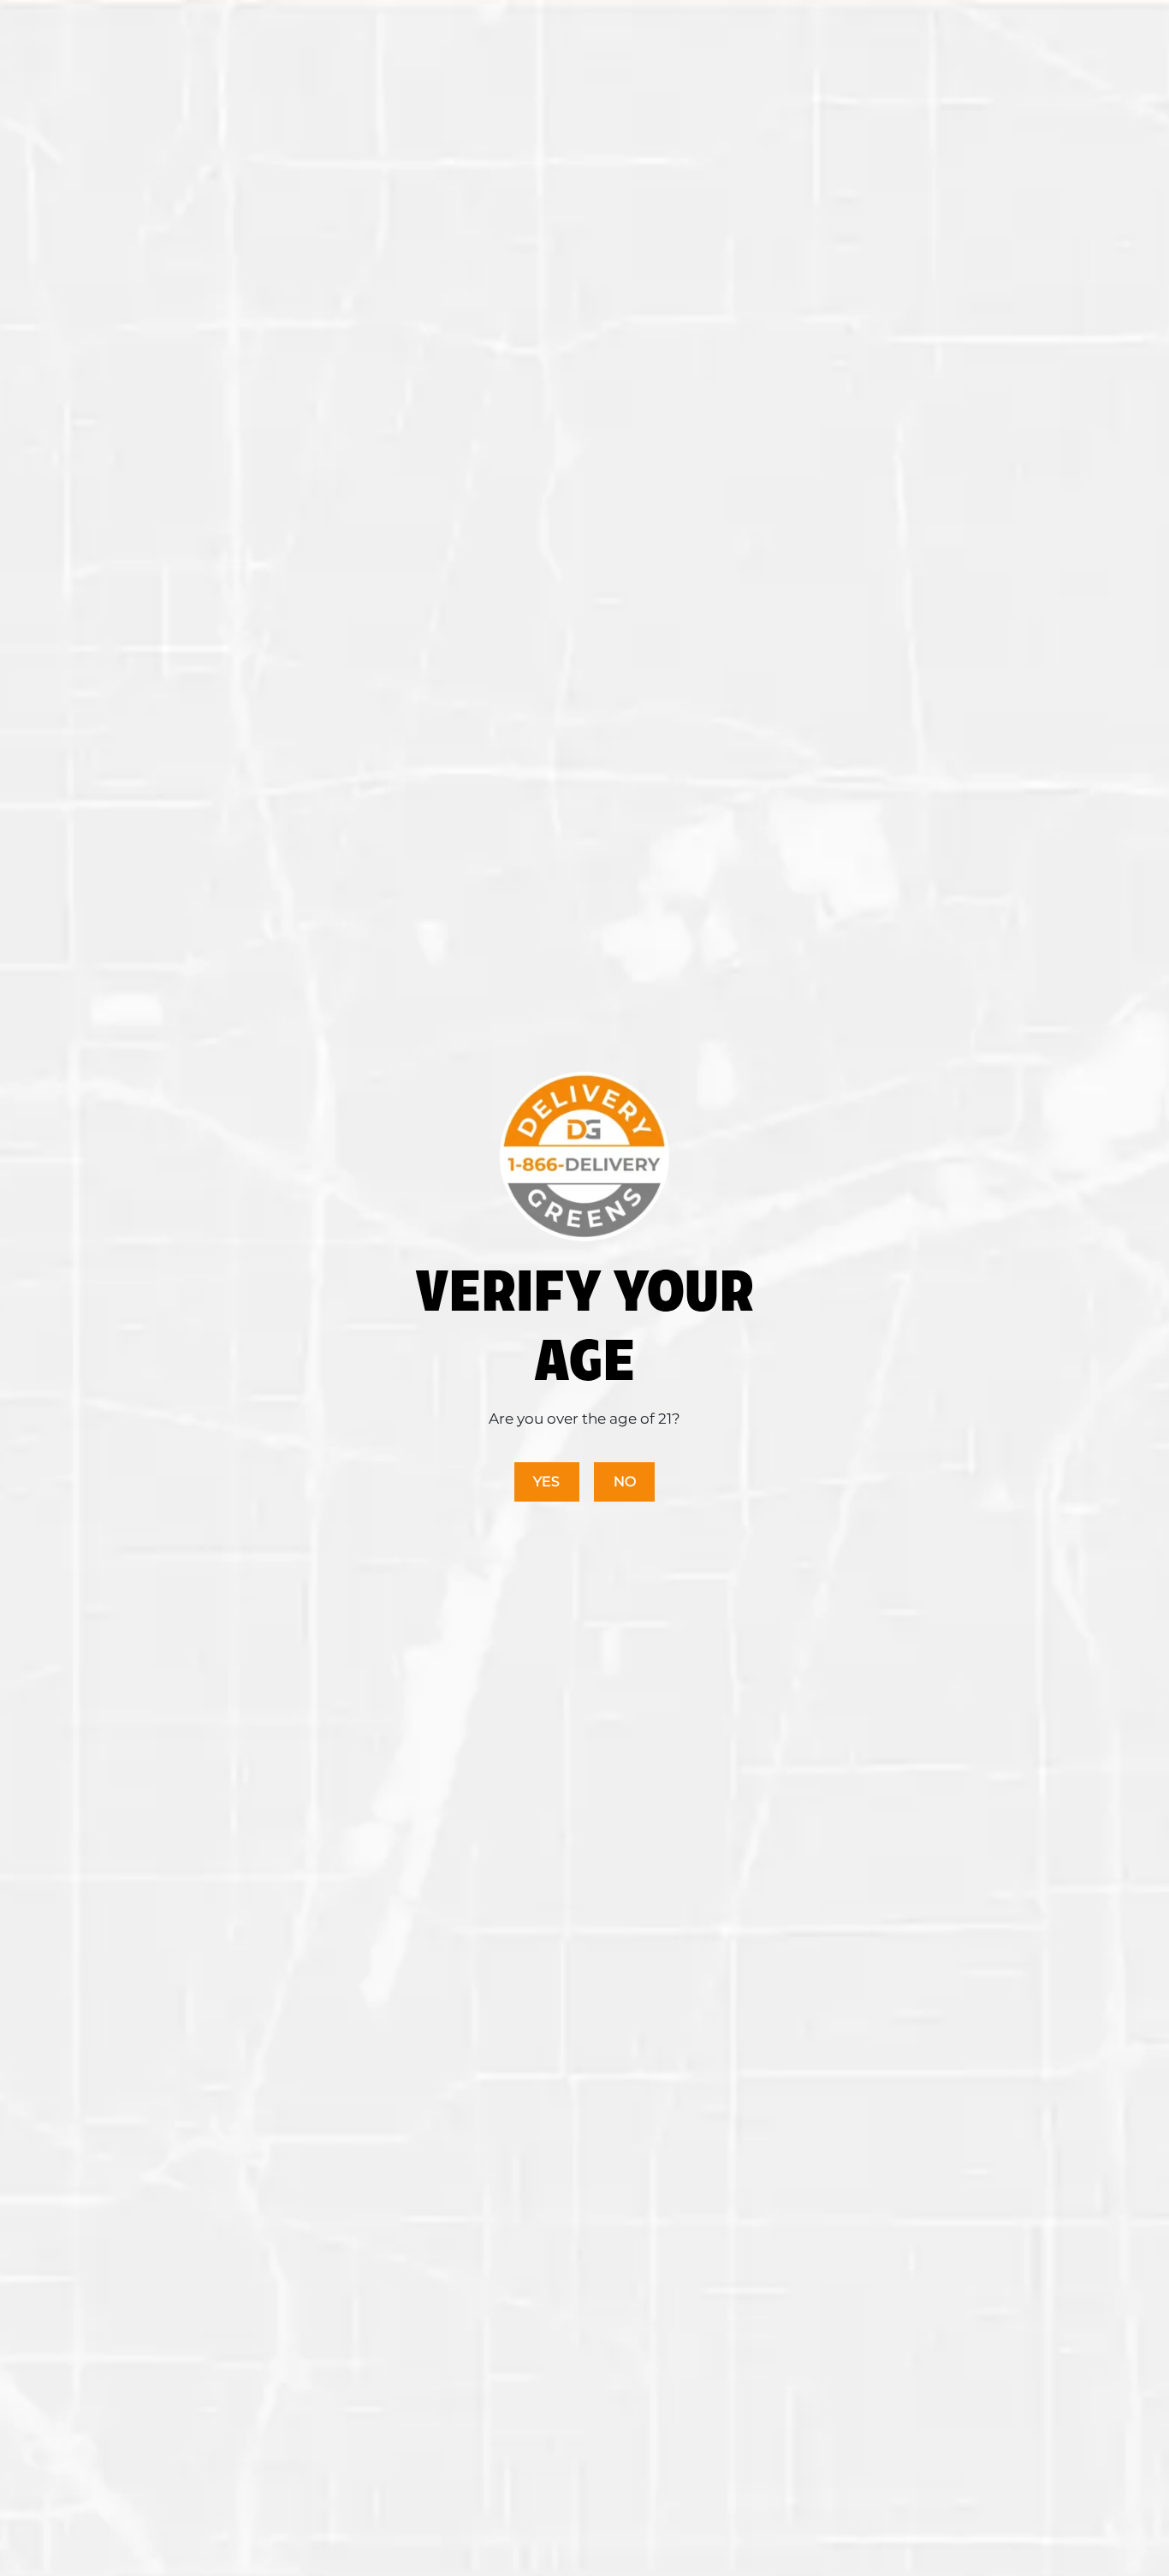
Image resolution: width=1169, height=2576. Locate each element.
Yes (546, 1481)
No (625, 1481)
